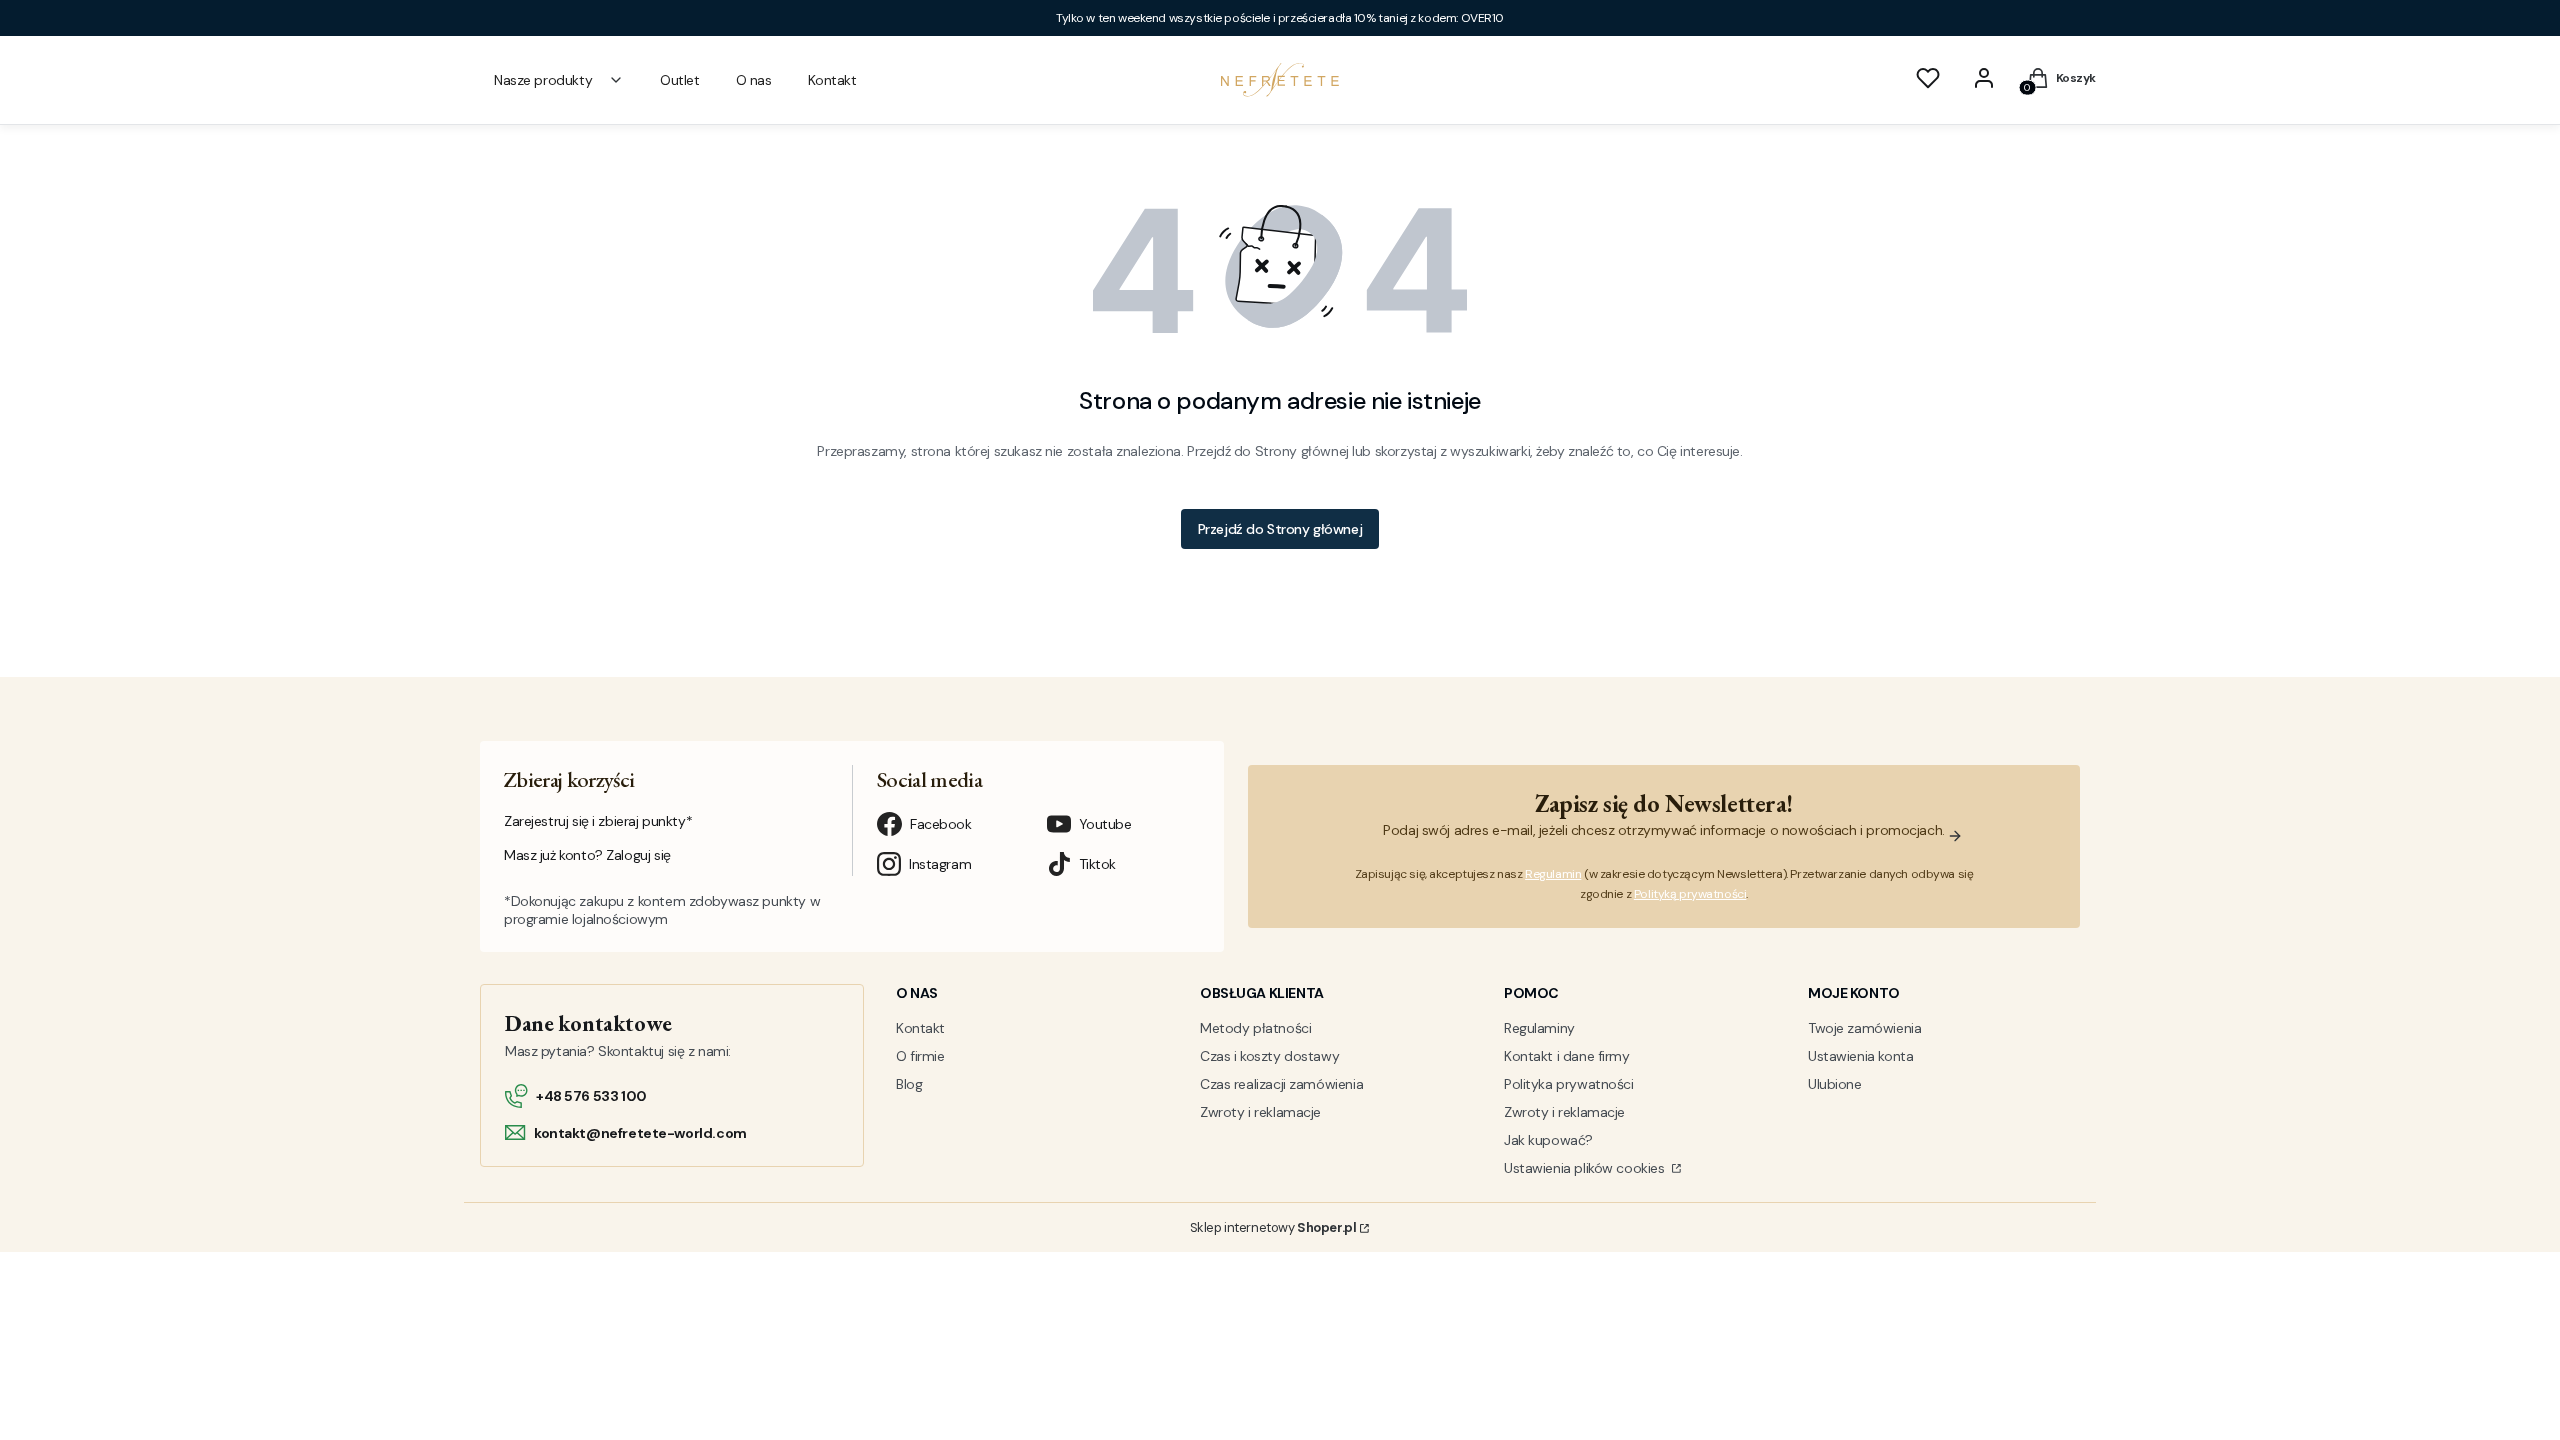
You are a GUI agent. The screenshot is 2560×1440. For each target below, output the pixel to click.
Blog (909, 1084)
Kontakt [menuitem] (832, 80)
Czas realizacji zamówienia (1281, 1084)
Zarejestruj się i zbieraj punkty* (598, 821)
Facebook (941, 824)
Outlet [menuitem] (679, 80)
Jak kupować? (1548, 1140)
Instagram (940, 864)
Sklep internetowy (1273, 1227)
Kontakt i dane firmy (1567, 1056)
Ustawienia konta (1860, 1056)
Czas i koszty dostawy (1269, 1056)
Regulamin (1553, 874)
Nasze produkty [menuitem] (543, 80)
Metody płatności (1255, 1028)
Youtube (1105, 824)
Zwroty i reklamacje (1260, 1112)
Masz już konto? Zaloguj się (587, 855)
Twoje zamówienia (1864, 1028)
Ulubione (1835, 1084)
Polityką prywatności (1690, 894)
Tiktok (1097, 864)
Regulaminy (1539, 1028)
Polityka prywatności (1569, 1084)
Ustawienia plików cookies (1586, 1168)
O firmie (920, 1056)
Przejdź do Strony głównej (1280, 529)
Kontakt (920, 1028)
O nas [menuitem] (754, 80)
